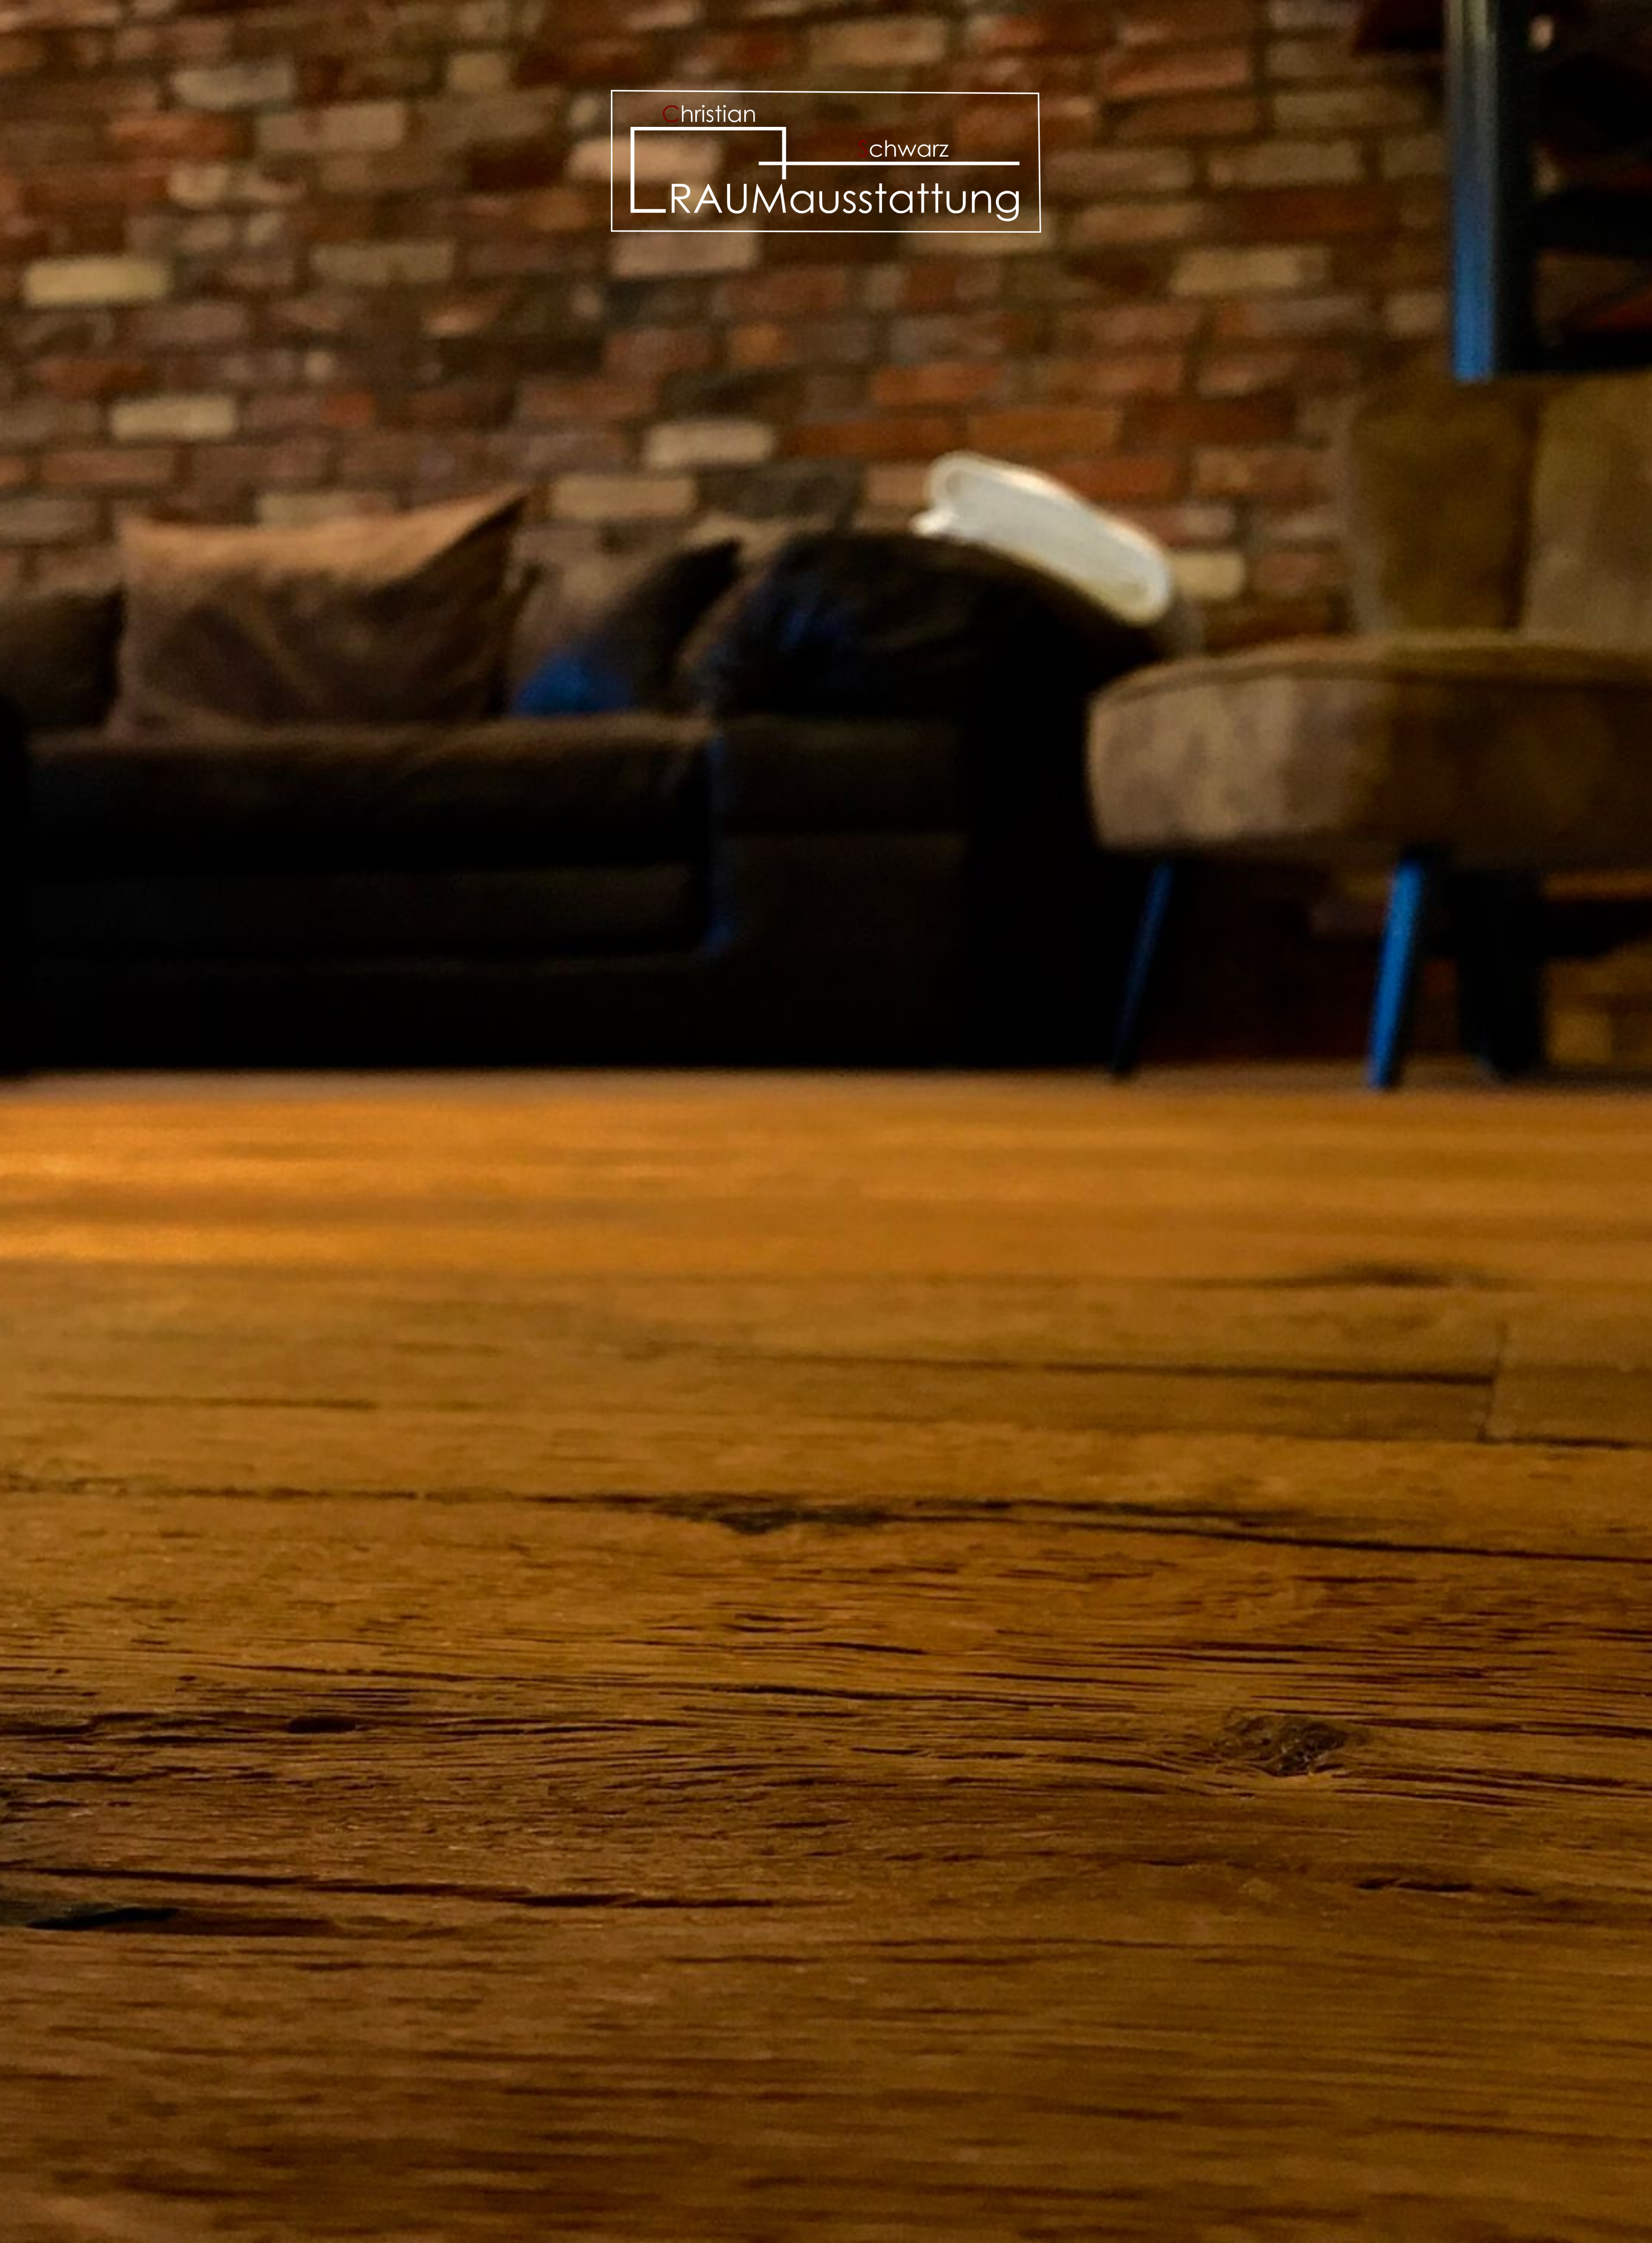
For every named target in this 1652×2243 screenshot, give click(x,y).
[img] (826, 1121)
